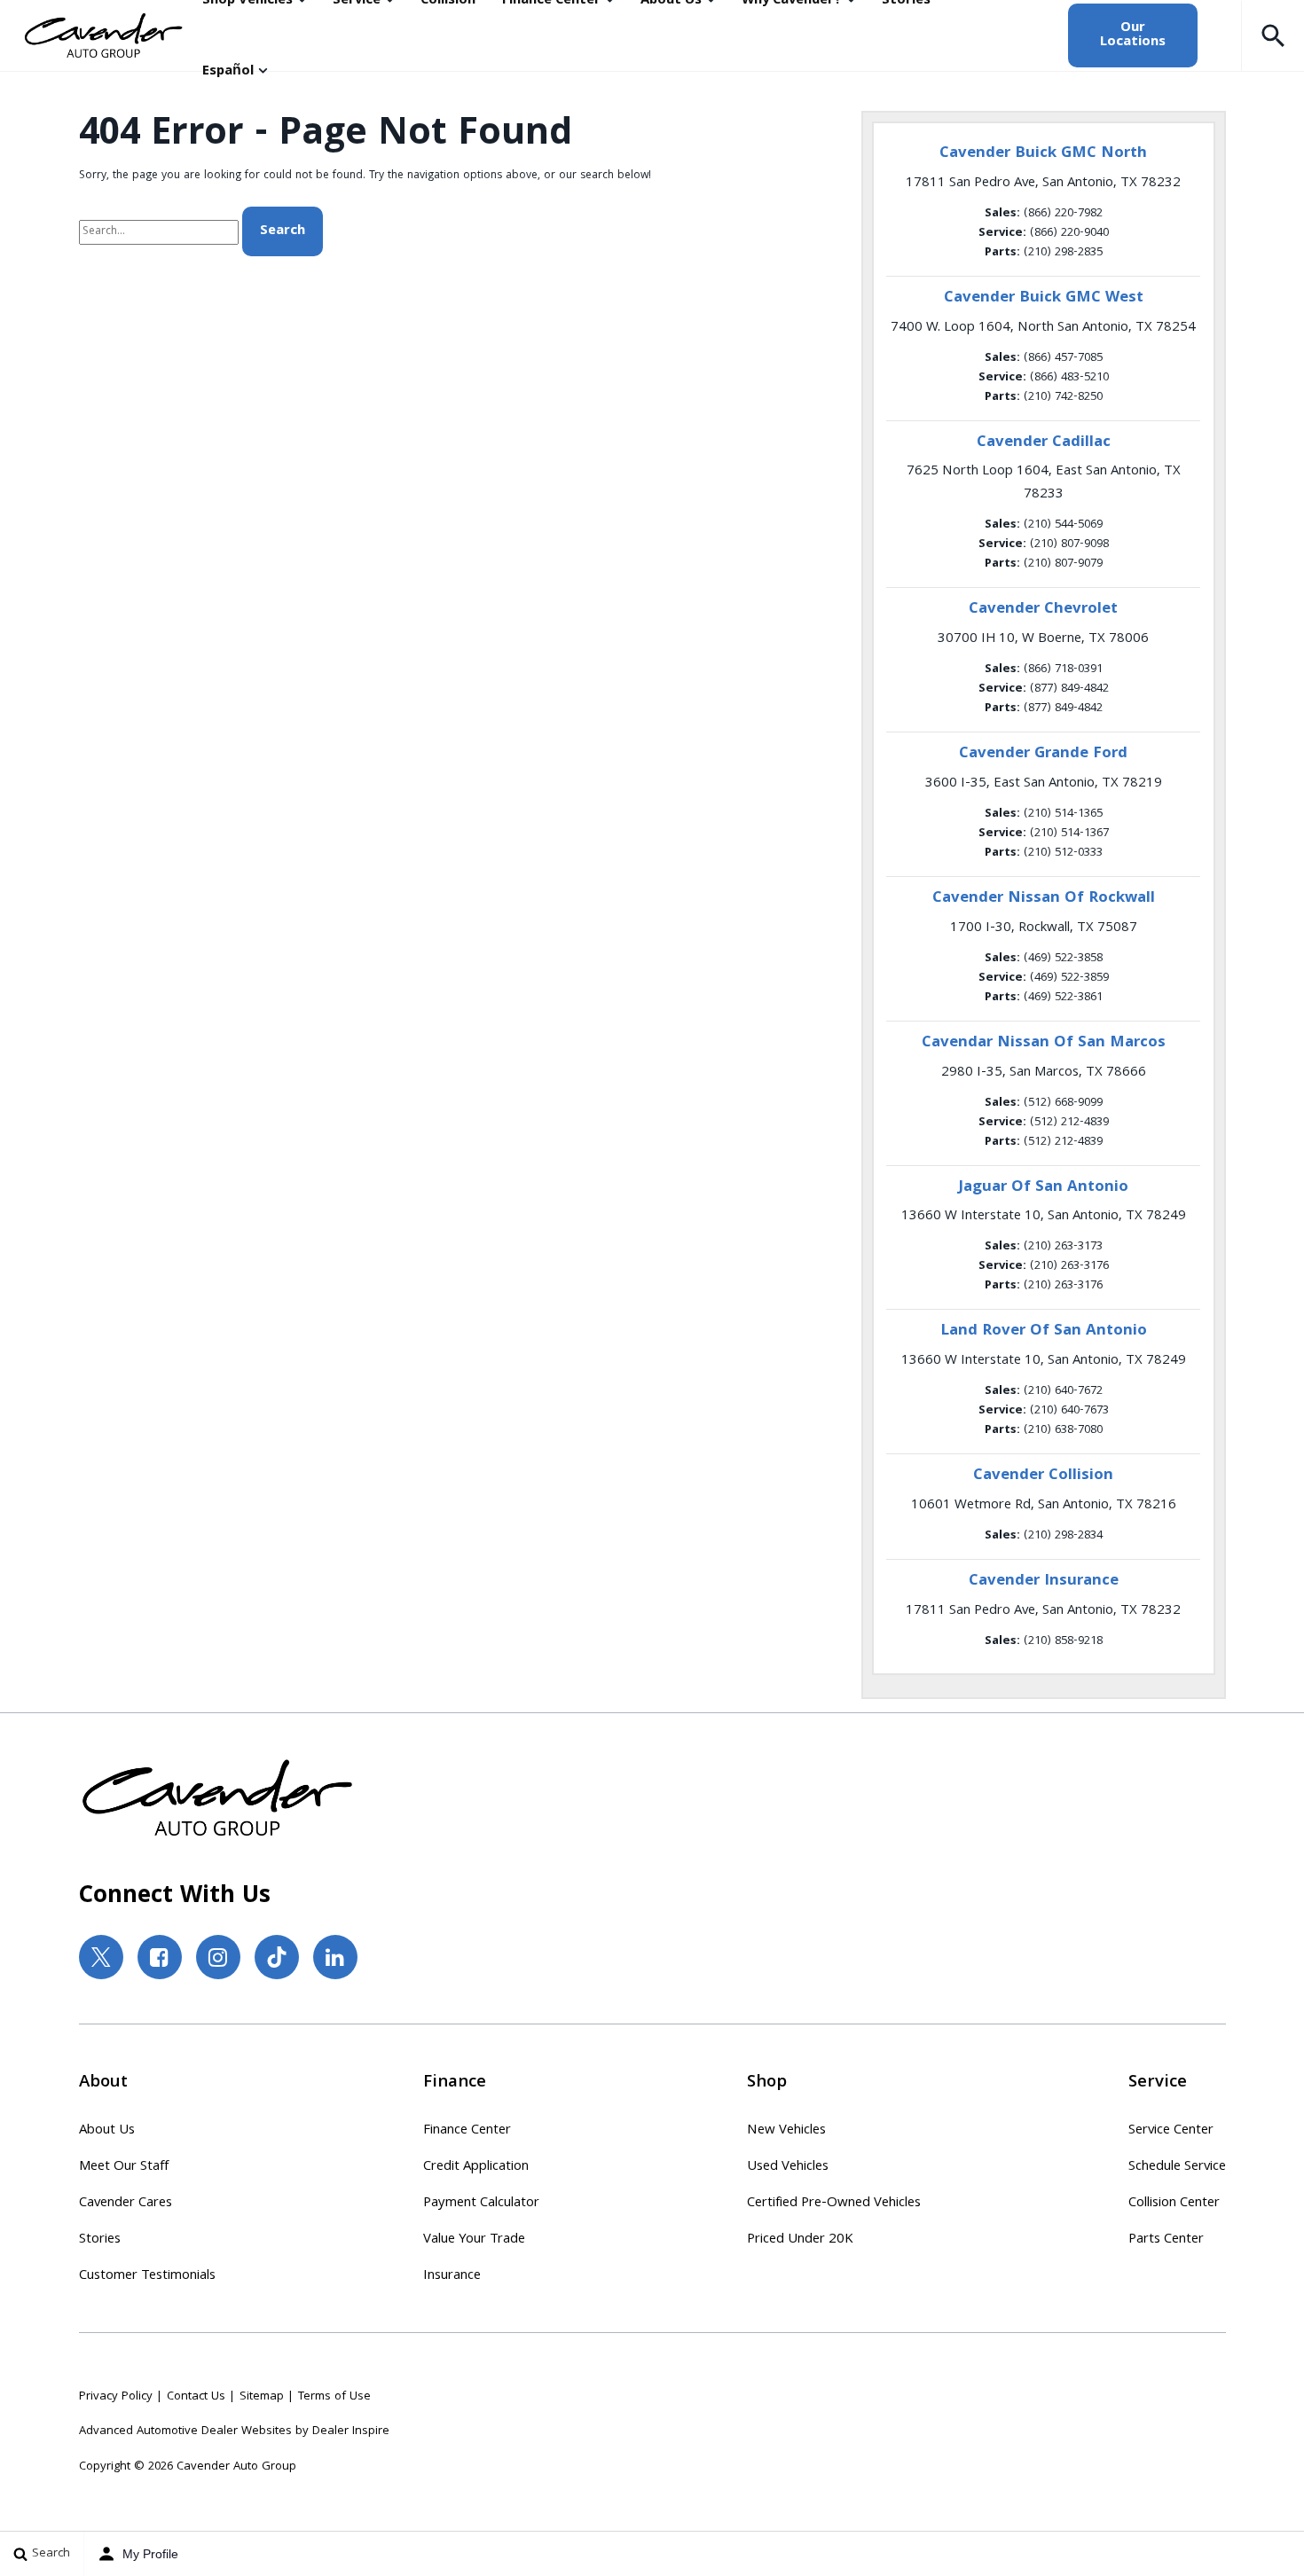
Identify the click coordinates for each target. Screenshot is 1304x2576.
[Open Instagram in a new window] (218, 1957)
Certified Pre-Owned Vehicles (834, 2204)
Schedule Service (1177, 2167)
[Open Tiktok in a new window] (277, 1957)
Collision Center (1174, 2204)
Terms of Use (334, 2397)
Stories (100, 2240)
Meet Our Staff (124, 2167)
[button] (1273, 35)
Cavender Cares (126, 2204)
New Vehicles (786, 2131)
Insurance (452, 2276)
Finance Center (467, 2131)
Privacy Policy (116, 2397)
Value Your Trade (474, 2240)
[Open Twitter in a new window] (101, 1957)
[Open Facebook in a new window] (160, 1957)
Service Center (1171, 2131)
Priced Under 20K (800, 2240)
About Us (107, 2131)
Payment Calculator (481, 2204)
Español (228, 72)
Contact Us (196, 2397)
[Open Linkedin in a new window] (335, 1957)
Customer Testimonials (147, 2276)
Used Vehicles (788, 2167)
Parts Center (1166, 2240)
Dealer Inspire (351, 2431)
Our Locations (1133, 35)
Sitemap (262, 2397)
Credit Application (476, 2167)
